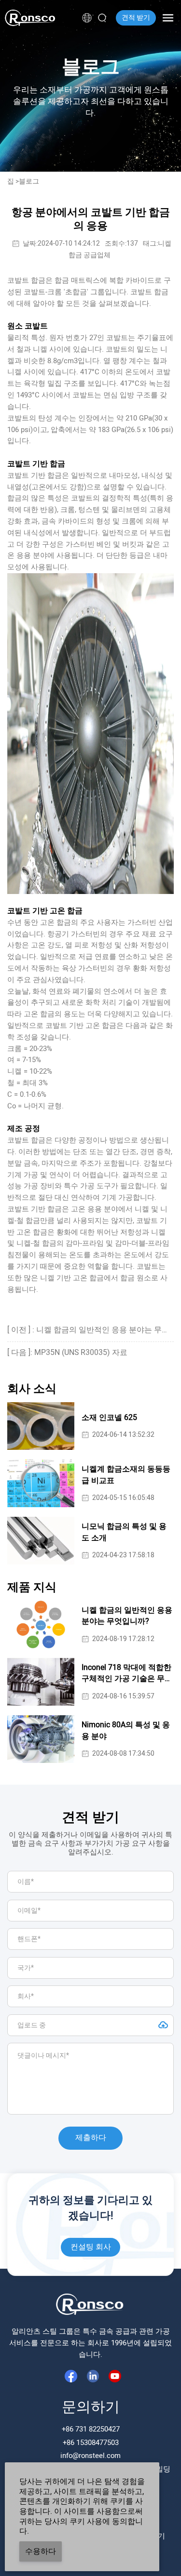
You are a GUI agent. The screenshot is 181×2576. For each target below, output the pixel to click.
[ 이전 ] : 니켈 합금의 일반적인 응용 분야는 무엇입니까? (90, 1330)
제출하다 (91, 2138)
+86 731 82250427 (91, 2429)
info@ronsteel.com (90, 2456)
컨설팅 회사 (91, 2247)
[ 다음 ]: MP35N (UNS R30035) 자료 (67, 1353)
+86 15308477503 (91, 2443)
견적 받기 (136, 18)
